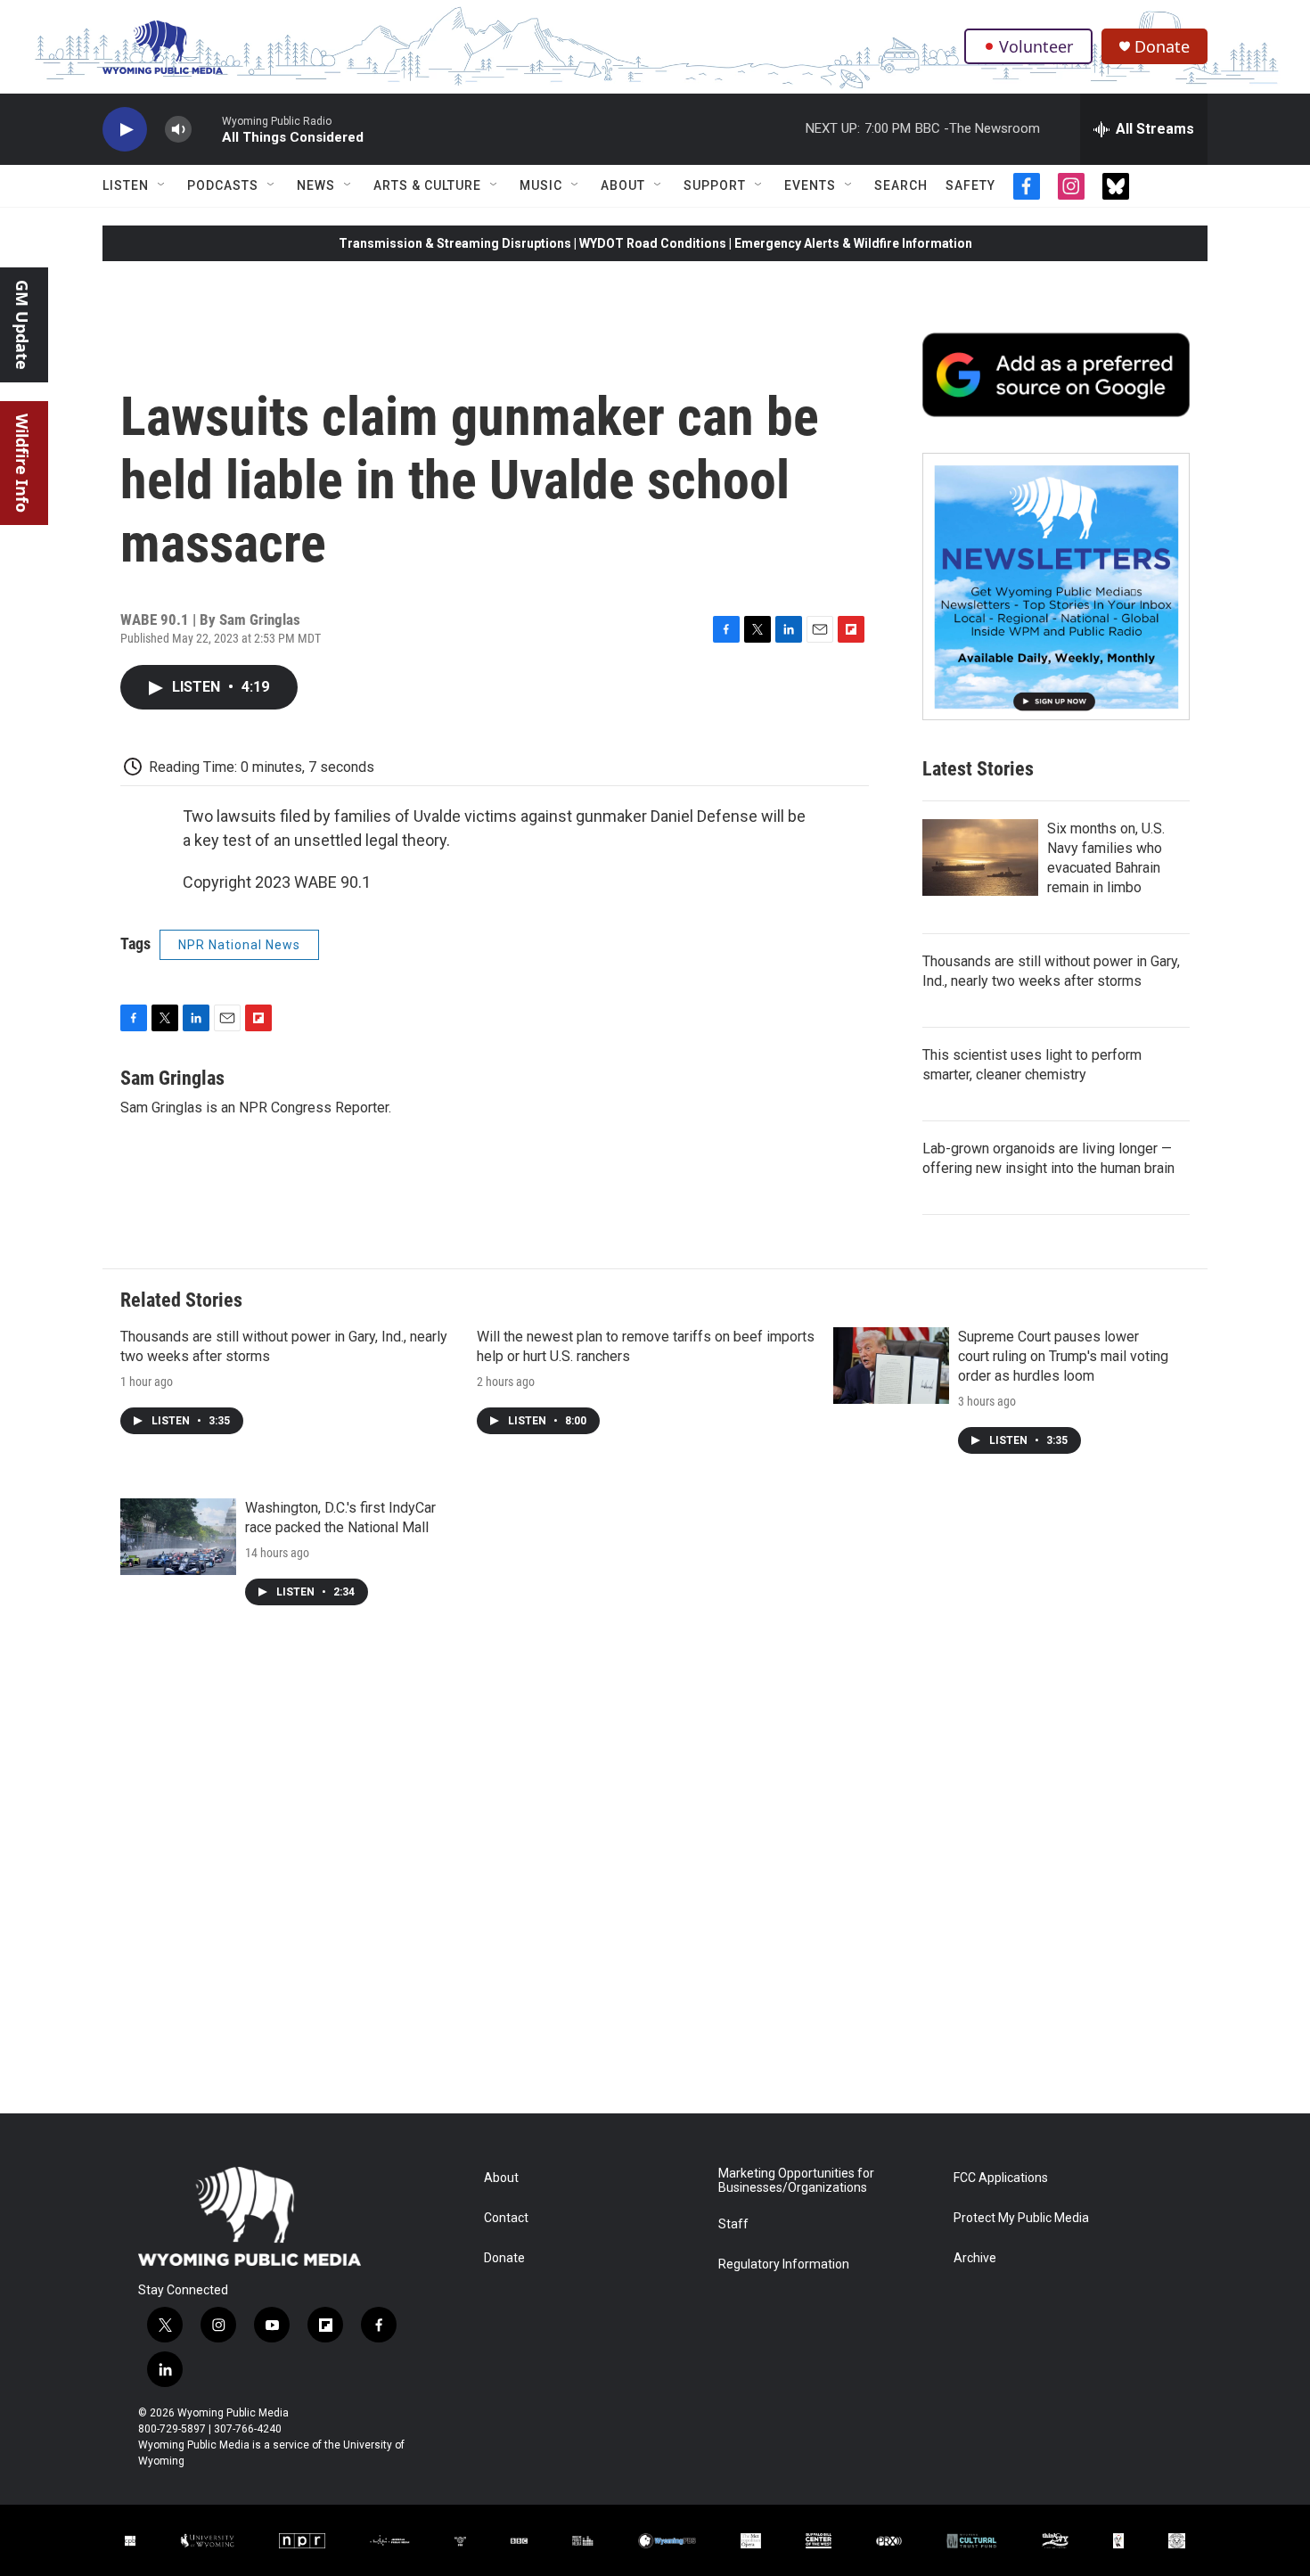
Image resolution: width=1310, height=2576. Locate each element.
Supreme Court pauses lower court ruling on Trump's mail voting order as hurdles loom (1063, 1356)
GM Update (22, 325)
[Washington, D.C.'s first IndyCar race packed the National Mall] (178, 1537)
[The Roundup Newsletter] (1056, 587)
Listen (126, 185)
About (623, 185)
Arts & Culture (427, 185)
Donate (1162, 47)
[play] (125, 130)
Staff (733, 2224)
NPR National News (239, 945)
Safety (970, 185)
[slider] (207, 129)
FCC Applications (1001, 2178)
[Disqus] (655, 1873)
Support (715, 185)
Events (810, 185)
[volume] (178, 130)
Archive (975, 2258)
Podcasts (223, 185)
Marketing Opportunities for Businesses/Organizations (796, 2181)
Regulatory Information (784, 2264)
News (316, 185)
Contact (506, 2218)
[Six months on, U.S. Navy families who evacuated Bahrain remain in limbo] (980, 857)
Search (901, 185)
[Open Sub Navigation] (162, 185)
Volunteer (1036, 46)
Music (541, 185)
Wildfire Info (22, 463)
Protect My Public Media (1021, 2218)
